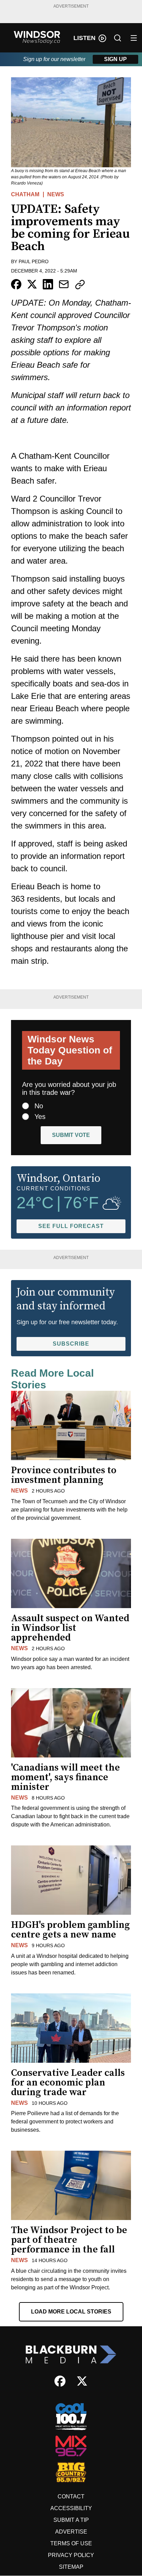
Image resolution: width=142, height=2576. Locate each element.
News (56, 194)
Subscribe (71, 1344)
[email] (64, 284)
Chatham (25, 194)
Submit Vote (71, 1135)
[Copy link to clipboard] (80, 285)
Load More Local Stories (71, 2312)
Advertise (71, 2532)
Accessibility (71, 2508)
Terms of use (71, 2543)
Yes (40, 1117)
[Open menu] (134, 38)
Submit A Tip (71, 2520)
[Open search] (118, 38)
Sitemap (71, 2567)
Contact (71, 2496)
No (39, 1106)
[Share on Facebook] (16, 284)
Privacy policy (71, 2555)
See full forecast (71, 1226)
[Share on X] (32, 284)
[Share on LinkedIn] (48, 284)
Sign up (115, 59)
